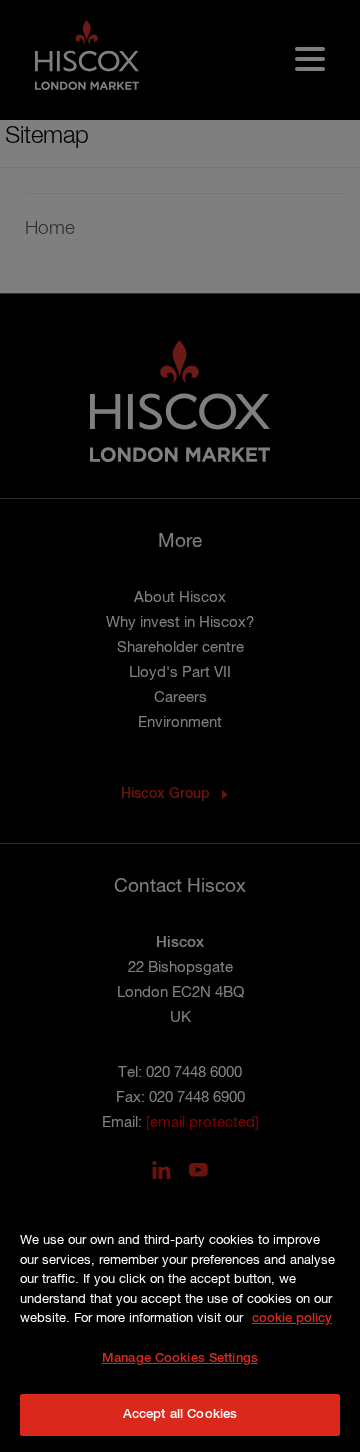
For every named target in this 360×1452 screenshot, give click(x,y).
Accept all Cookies (180, 1414)
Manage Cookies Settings (180, 1358)
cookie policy (292, 1318)
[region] (180, 1317)
